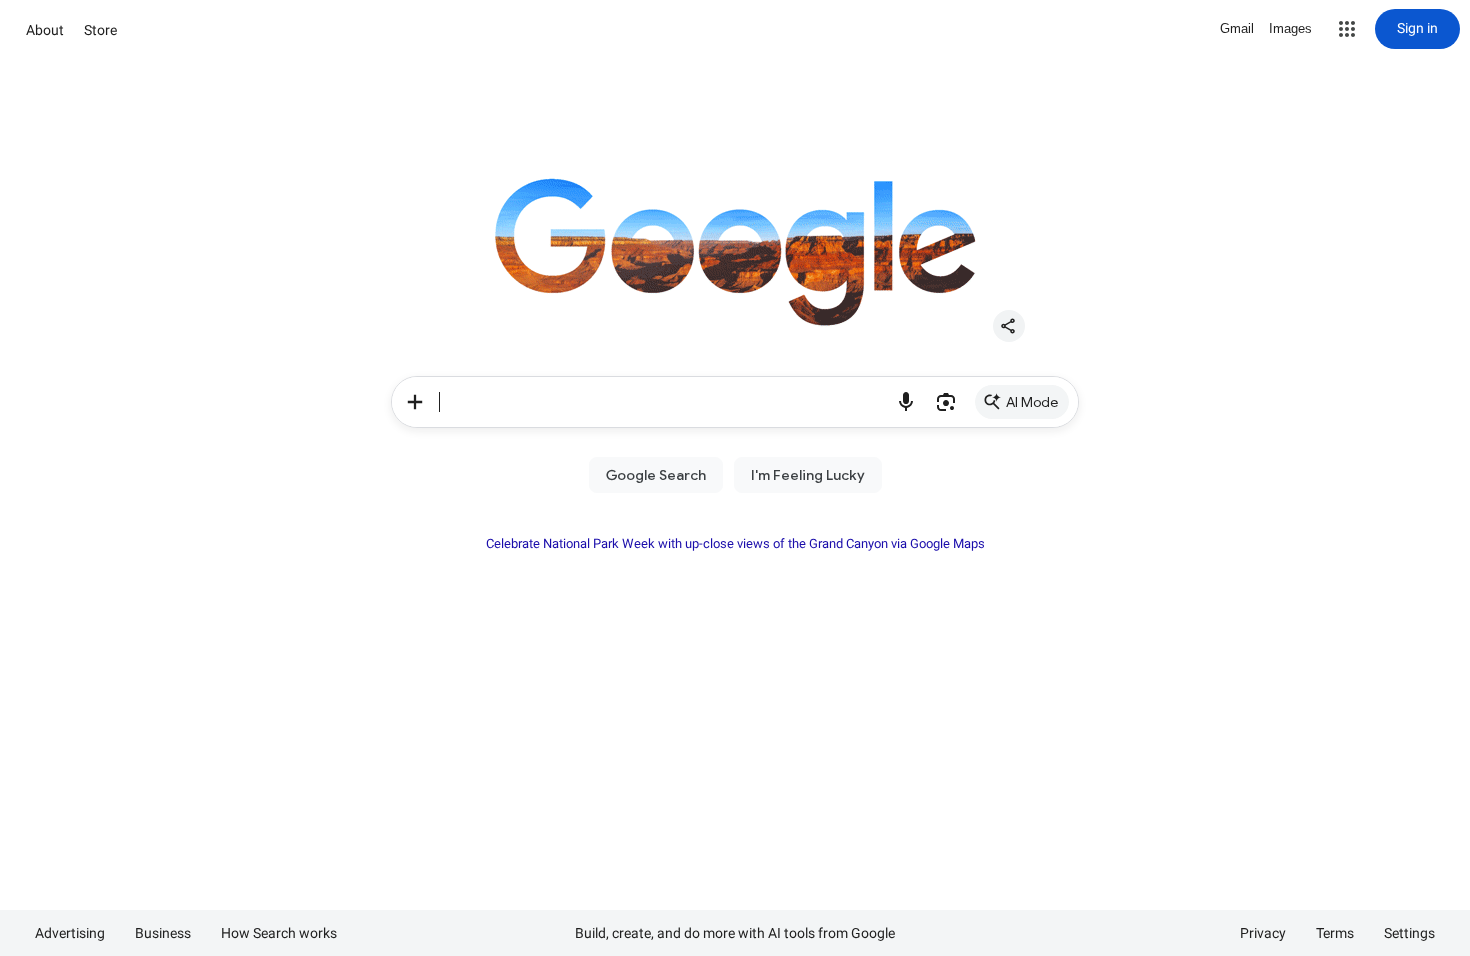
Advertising (70, 933)
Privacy (1263, 933)
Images (1290, 28)
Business (163, 933)
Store (100, 30)
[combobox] (662, 402)
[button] (1347, 29)
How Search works (279, 933)
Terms (1335, 933)
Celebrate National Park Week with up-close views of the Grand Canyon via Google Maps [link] (735, 543)
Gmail (1237, 28)
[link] (1022, 402)
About (45, 30)
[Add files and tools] (415, 402)
